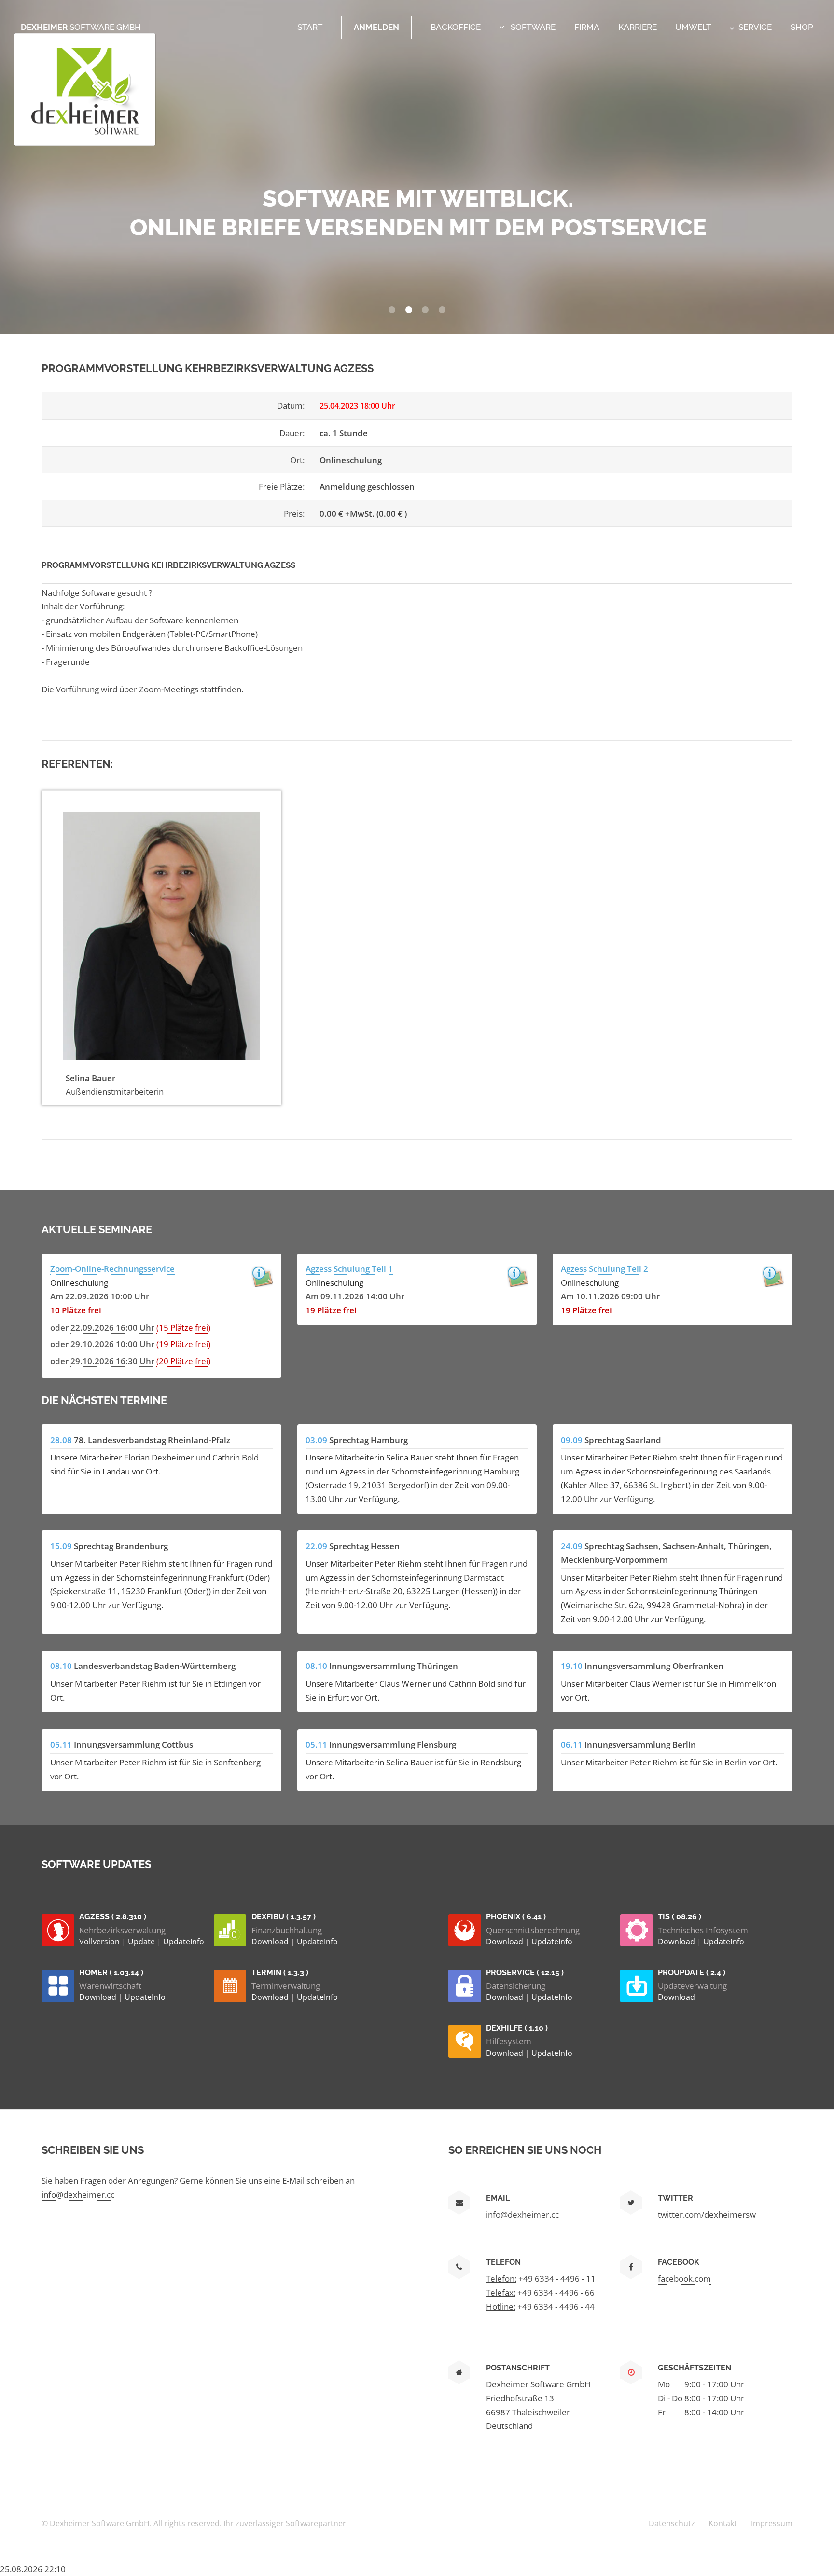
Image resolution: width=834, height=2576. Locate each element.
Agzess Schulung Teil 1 (349, 1268)
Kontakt (723, 2523)
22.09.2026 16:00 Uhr (112, 1327)
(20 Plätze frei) (183, 1361)
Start (310, 27)
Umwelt (693, 27)
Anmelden (376, 27)
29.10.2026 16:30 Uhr (112, 1361)
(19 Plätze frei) (183, 1344)
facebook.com (684, 2278)
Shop (802, 27)
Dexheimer (81, 27)
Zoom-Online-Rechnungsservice (112, 1268)
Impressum (772, 2523)
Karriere (638, 27)
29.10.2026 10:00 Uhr (112, 1344)
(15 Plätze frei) (183, 1327)
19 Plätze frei (331, 1310)
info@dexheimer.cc (78, 2194)
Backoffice (456, 27)
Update (142, 1942)
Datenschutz (672, 2523)
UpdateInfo (184, 1942)
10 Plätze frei (76, 1310)
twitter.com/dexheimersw (707, 2214)
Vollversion (100, 1942)
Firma (587, 27)
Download (271, 1942)
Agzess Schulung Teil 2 (605, 1268)
